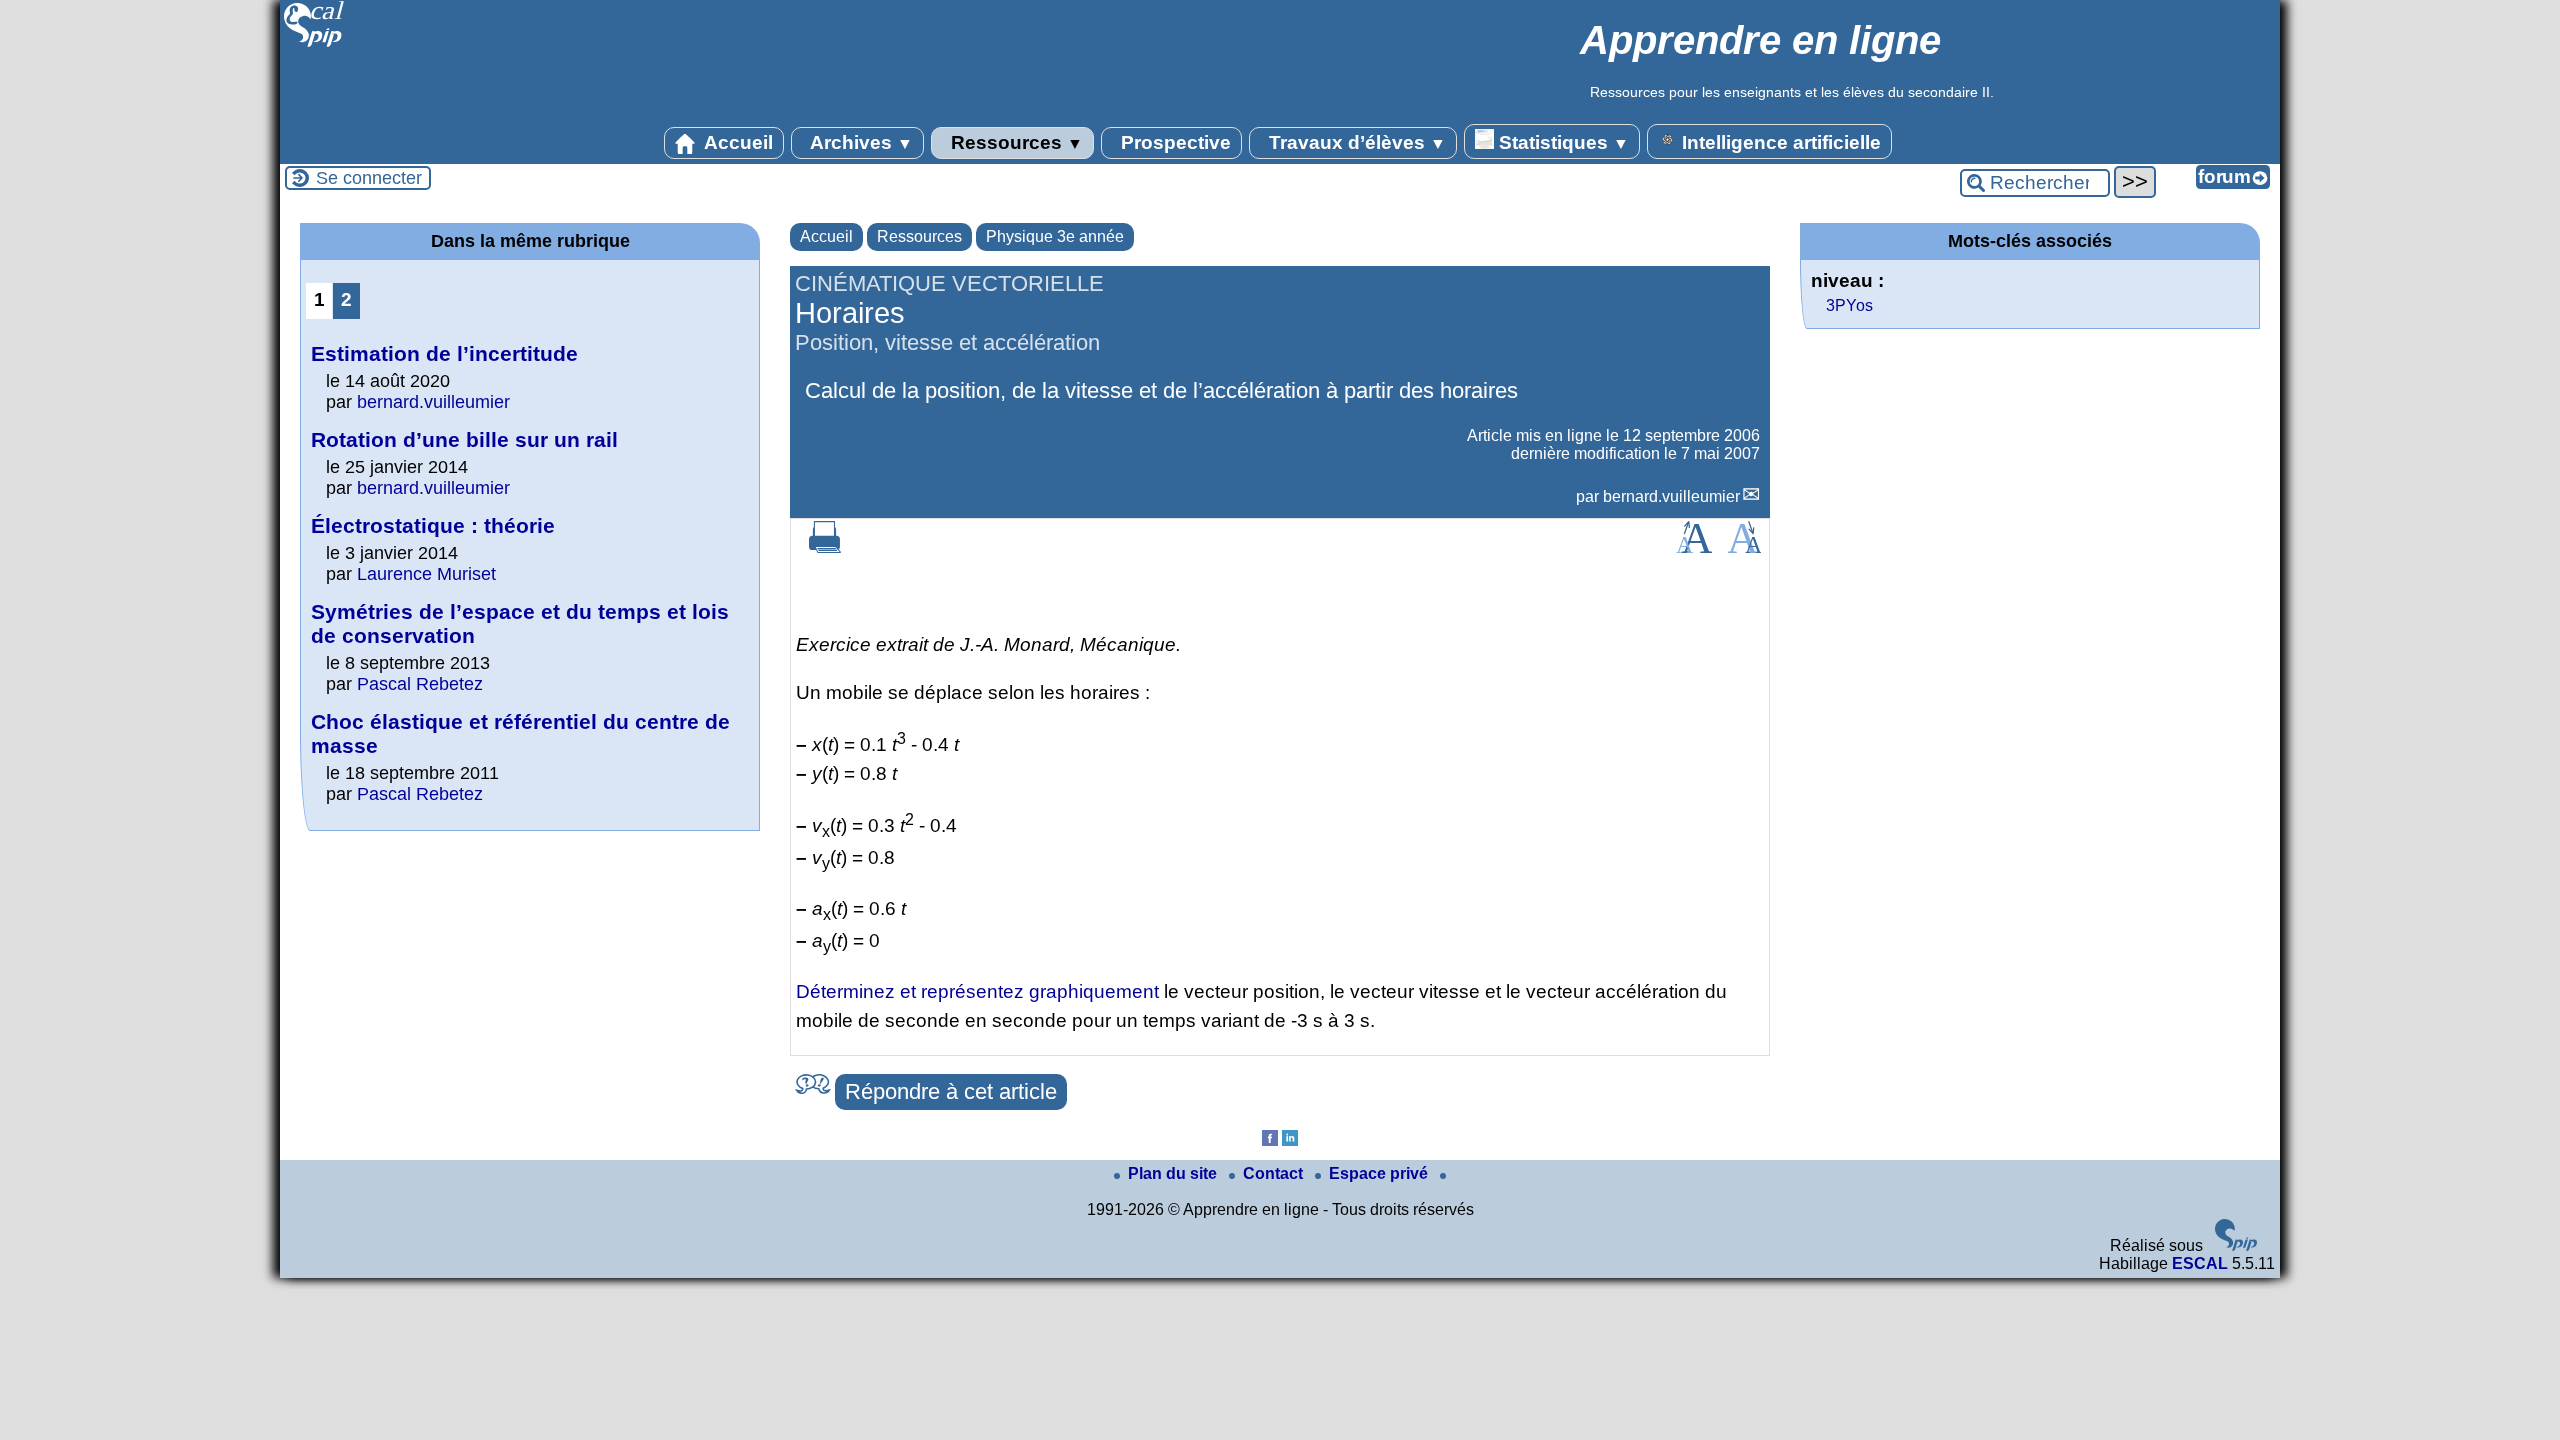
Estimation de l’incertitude (444, 353)
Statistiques (1561, 142)
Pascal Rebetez (420, 684)
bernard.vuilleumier (1671, 496)
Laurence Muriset (426, 574)
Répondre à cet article (951, 1091)
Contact (1275, 1173)
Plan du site (1174, 1173)
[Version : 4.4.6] (2236, 1245)
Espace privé (1380, 1173)
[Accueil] (314, 44)
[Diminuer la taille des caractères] (1744, 547)
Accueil (736, 142)
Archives (859, 142)
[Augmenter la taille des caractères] (1694, 547)
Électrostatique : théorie (433, 525)
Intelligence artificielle (1779, 142)
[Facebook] (1270, 1140)
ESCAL (2200, 1263)
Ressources (1014, 142)
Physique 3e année (1055, 236)
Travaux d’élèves (1355, 142)
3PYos (1849, 305)
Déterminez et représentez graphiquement (977, 991)
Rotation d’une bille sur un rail (464, 439)
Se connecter (369, 178)
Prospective (1173, 142)
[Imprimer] (825, 547)
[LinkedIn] (1290, 1140)
